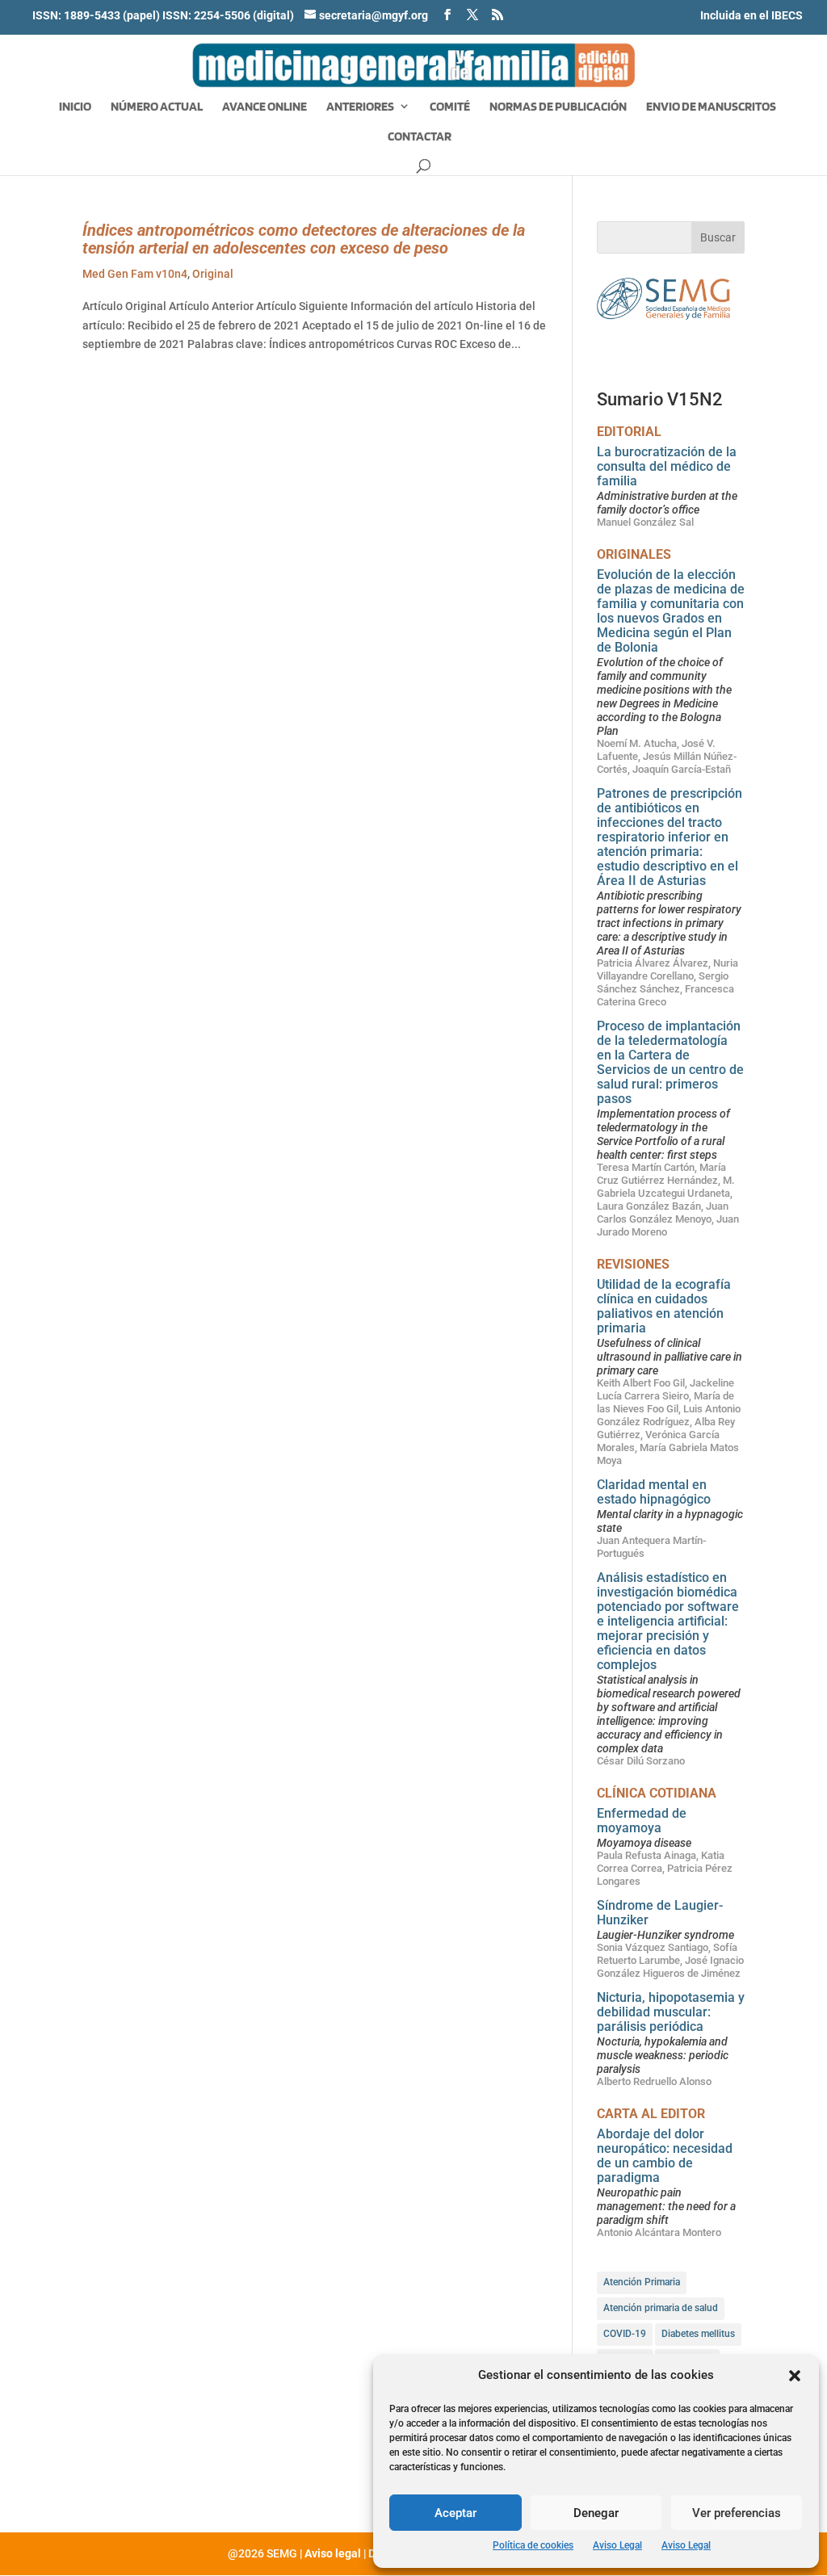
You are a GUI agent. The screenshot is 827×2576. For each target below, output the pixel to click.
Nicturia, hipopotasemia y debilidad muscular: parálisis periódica (671, 2012)
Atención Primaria (642, 2282)
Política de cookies (533, 2545)
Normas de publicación (558, 107)
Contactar (420, 137)
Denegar (596, 2513)
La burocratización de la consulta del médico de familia (667, 466)
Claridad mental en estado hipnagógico (654, 1492)
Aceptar (455, 2513)
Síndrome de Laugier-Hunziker (660, 1913)
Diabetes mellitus (698, 2334)
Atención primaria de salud (661, 2308)
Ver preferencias (737, 2513)
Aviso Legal (617, 2545)
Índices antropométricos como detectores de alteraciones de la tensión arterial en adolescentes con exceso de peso (304, 239)
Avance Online (264, 107)
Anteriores (360, 107)
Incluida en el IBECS (751, 15)
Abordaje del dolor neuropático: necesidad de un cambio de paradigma (665, 2156)
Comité (450, 107)
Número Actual (157, 107)
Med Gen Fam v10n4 (135, 274)
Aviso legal (333, 2553)
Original (213, 274)
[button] (795, 2376)
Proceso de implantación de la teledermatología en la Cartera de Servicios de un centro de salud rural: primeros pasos (670, 1062)
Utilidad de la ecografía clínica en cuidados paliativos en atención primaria (664, 1306)
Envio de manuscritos (711, 107)
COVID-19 (625, 2334)
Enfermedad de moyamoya (642, 1821)
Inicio (75, 107)
